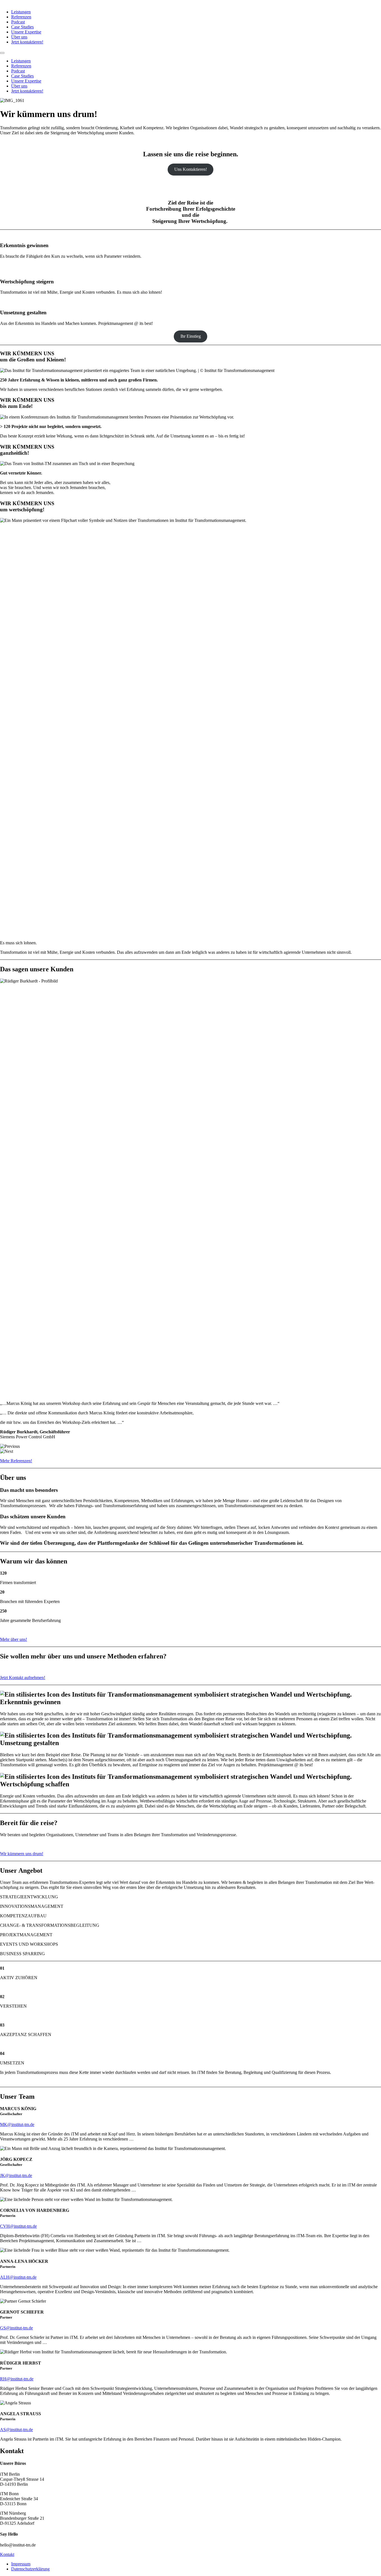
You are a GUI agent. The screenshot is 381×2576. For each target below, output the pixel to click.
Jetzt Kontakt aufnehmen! (23, 1678)
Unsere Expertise (26, 32)
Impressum (21, 2564)
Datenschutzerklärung (30, 2569)
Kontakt (7, 2554)
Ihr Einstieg (191, 336)
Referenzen (21, 17)
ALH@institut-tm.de (18, 2277)
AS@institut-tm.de (16, 2430)
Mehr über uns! (14, 1639)
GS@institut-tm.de (16, 2328)
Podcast (18, 22)
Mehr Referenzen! (16, 1461)
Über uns (19, 37)
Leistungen (21, 12)
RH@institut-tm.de (17, 2379)
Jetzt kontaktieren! (27, 42)
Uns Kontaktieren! (191, 169)
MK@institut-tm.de (17, 2124)
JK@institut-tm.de (16, 2175)
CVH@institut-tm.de (18, 2226)
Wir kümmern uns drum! (22, 1854)
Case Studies (22, 27)
